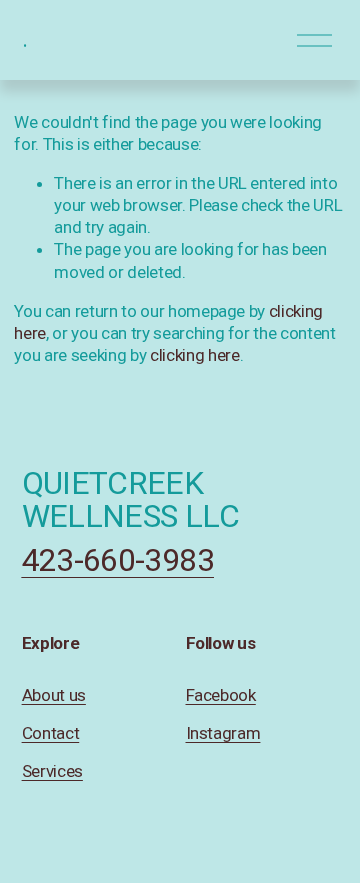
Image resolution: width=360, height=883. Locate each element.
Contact (51, 733)
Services (52, 771)
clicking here (195, 355)
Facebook (221, 695)
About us (54, 695)
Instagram (223, 733)
